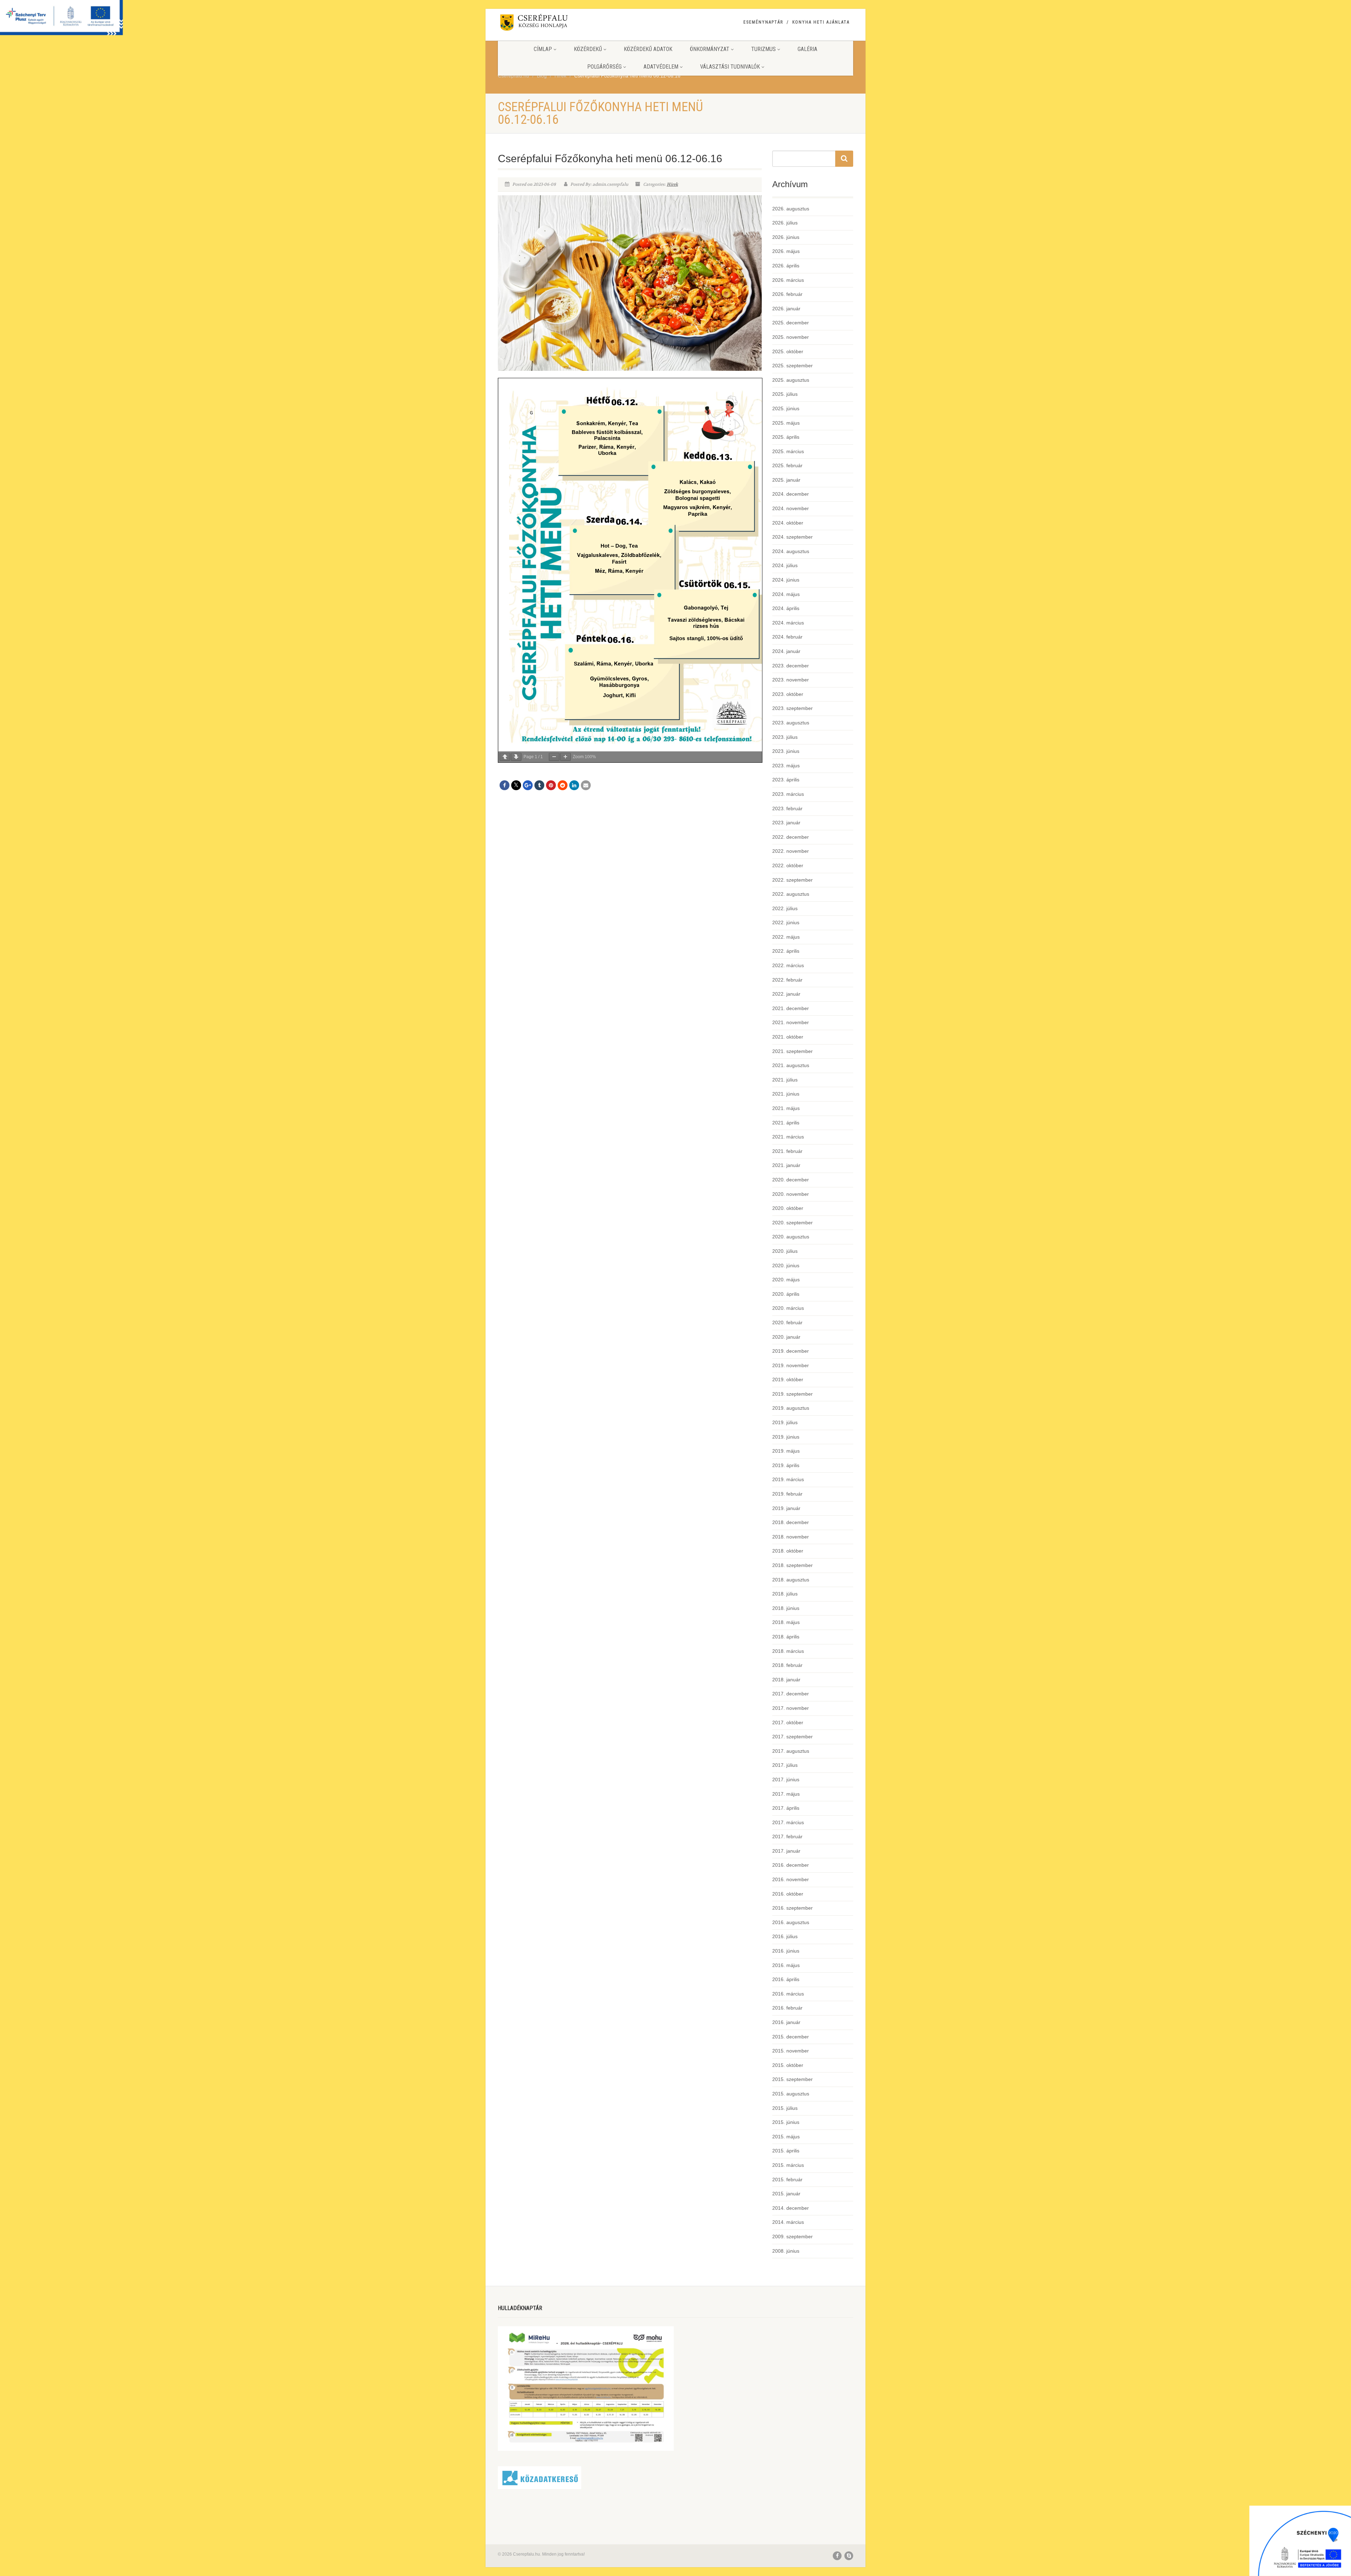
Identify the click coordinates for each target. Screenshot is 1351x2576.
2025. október (788, 351)
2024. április (786, 608)
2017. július (785, 1765)
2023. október (788, 694)
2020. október (788, 1208)
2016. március (788, 1994)
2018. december (791, 1522)
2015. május (786, 2137)
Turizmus (763, 49)
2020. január (786, 1337)
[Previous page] (505, 757)
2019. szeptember (792, 1394)
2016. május (786, 1965)
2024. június (786, 580)
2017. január (786, 1851)
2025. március (788, 451)
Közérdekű (588, 49)
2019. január (786, 1508)
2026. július (785, 223)
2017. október (788, 1722)
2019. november (791, 1365)
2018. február (787, 1665)
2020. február (787, 1322)
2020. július (785, 1251)
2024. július (785, 565)
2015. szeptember (792, 2079)
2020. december (791, 1180)
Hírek (672, 184)
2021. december (791, 1008)
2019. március (788, 1479)
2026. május (786, 251)
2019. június (786, 1437)
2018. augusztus (791, 1580)
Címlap (543, 49)
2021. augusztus (791, 1065)
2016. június (786, 1951)
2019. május (786, 1451)
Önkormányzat (710, 49)
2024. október (788, 523)
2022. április (786, 951)
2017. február (787, 1836)
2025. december (791, 323)
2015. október (788, 2065)
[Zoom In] (565, 757)
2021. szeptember (792, 1051)
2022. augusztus (791, 894)
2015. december (791, 2037)
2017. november (791, 1708)
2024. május (786, 594)
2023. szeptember (792, 708)
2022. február (787, 980)
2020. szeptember (792, 1223)
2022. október (788, 865)
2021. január (786, 1165)
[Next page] (516, 757)
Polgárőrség (604, 67)
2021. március (788, 1137)
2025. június (786, 408)
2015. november (791, 2051)
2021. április (786, 1123)
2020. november (791, 1194)
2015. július (785, 2108)
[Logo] (554, 24)
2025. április (786, 437)
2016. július (785, 1936)
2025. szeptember (792, 366)
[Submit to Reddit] (563, 785)
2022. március (788, 965)
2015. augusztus (791, 2094)
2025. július (785, 394)
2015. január (786, 2194)
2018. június (786, 1608)
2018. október (788, 1551)
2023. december (791, 666)
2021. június (786, 1094)
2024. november (791, 508)
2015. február (787, 2180)
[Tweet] (516, 785)
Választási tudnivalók (730, 67)
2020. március (788, 1308)
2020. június (786, 1265)
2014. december (791, 2208)
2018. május (786, 1622)
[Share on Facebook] (505, 785)
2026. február (787, 294)
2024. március (788, 623)
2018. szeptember (792, 1565)
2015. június (786, 2122)
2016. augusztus (791, 1922)
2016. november (791, 1879)
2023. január (786, 823)
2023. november (791, 680)
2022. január (786, 994)
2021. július (785, 1080)
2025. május (786, 423)
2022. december (791, 837)
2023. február (787, 808)
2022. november (791, 851)
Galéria (807, 49)
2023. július (785, 737)
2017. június (786, 1779)
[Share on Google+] (528, 785)
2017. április (786, 1808)
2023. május (786, 766)
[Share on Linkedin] (574, 785)
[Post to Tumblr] (539, 785)
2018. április (786, 1637)
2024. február (787, 637)
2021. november (791, 1022)
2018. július (785, 1594)
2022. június (786, 922)
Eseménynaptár (763, 22)
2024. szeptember (792, 537)
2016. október (788, 1894)
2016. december (791, 1865)
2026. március (788, 280)
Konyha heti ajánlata (821, 22)
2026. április (786, 266)
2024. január (786, 651)
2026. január (786, 309)
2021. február (787, 1151)
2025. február (787, 465)
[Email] (586, 785)
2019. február (787, 1494)
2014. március (788, 2222)
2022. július (785, 908)
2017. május (786, 1794)
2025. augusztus (791, 380)
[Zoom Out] (554, 757)
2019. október (788, 1379)
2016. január (786, 2022)
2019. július (785, 1422)
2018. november (791, 1537)
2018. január (786, 1680)
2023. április (786, 780)
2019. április (786, 1465)
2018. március (788, 1651)
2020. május (786, 1280)
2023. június (786, 751)
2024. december (791, 494)
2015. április (786, 2151)
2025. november (791, 337)
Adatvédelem (661, 67)
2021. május (786, 1108)
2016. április (786, 1979)
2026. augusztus (791, 209)
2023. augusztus (791, 723)
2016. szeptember (792, 1908)
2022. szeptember (792, 880)
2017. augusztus (791, 1751)
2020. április (786, 1294)
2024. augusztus (791, 551)
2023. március (788, 794)
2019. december (791, 1351)
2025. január (786, 480)
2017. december (791, 1694)
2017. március (788, 1822)
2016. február (787, 2008)
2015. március (788, 2165)
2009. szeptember (792, 2236)
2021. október (788, 1037)
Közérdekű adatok (648, 49)
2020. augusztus (791, 1237)
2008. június (786, 2251)
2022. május (786, 937)
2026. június (786, 237)
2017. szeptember (792, 1737)
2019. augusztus (791, 1408)
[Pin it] (551, 785)
